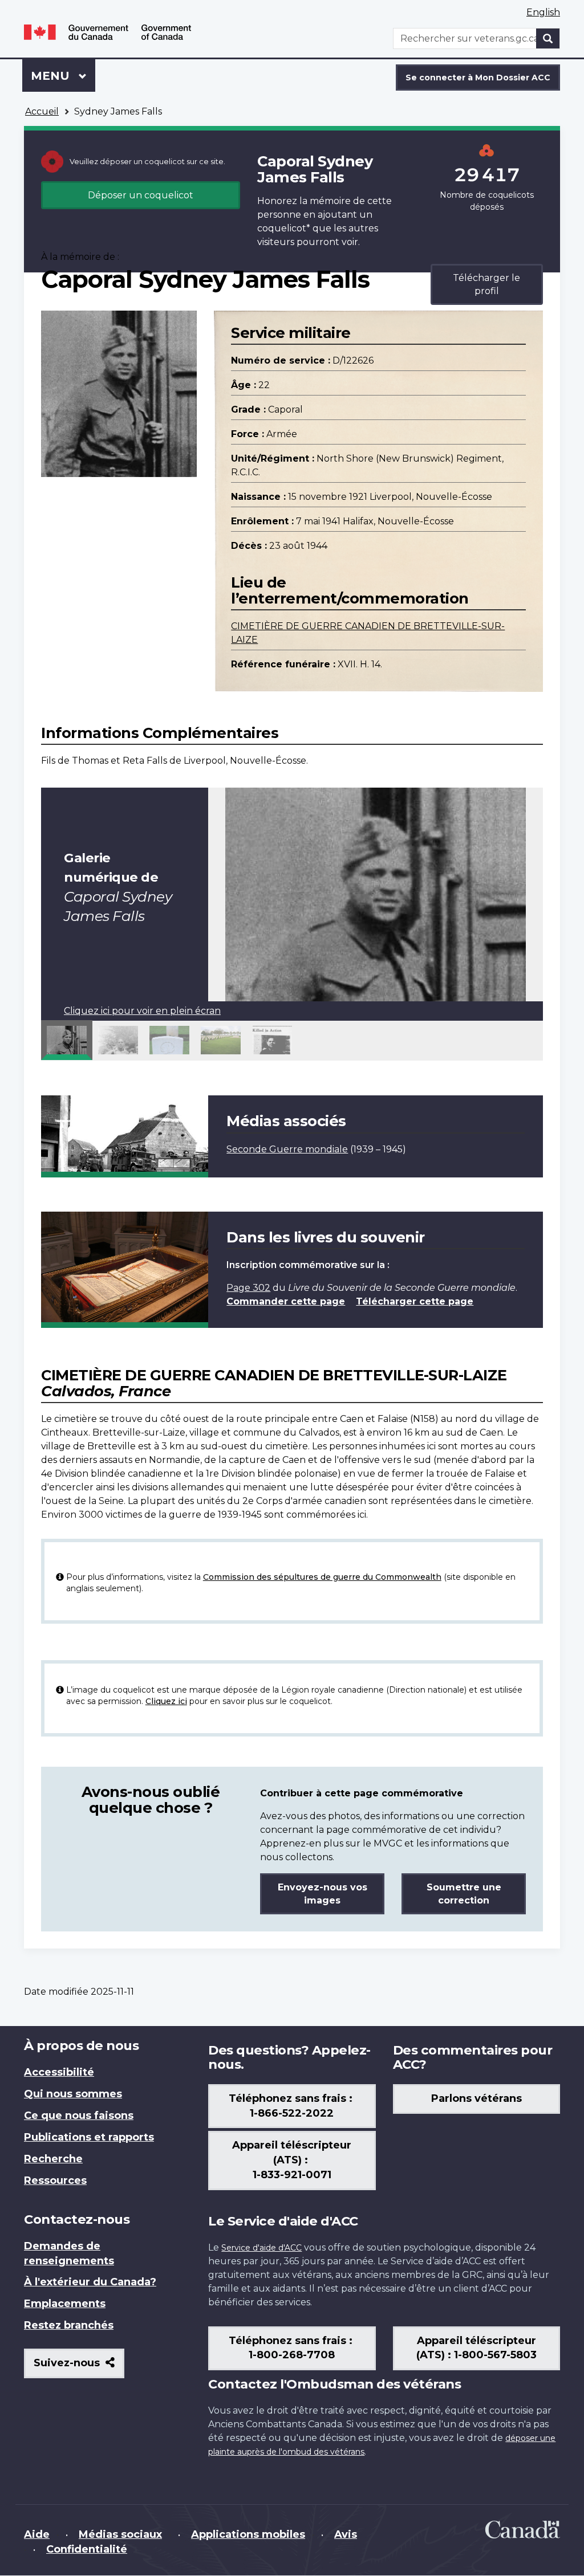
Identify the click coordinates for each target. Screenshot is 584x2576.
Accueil (42, 111)
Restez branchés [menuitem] (69, 2325)
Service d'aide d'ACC (261, 2248)
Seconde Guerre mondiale (287, 1149)
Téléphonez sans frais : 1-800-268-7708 (292, 2348)
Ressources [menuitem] (55, 2180)
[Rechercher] (548, 38)
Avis (346, 2534)
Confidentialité (87, 2549)
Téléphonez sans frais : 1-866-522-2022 (292, 2106)
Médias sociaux (120, 2534)
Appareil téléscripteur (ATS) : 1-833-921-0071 (292, 2160)
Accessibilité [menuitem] (59, 2072)
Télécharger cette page (415, 1301)
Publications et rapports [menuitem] (89, 2137)
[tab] (67, 1040)
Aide (37, 2534)
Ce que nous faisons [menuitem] (79, 2116)
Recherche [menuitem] (53, 2159)
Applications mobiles (248, 2534)
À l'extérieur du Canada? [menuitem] (90, 2282)
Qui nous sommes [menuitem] (73, 2094)
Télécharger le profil (486, 284)
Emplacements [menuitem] (65, 2304)
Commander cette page (286, 1301)
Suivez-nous (79, 2367)
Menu (63, 76)
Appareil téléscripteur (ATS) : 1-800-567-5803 (476, 2348)
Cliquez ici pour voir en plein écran (142, 1011)
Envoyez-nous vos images (323, 1894)
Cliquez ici (166, 1701)
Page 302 (248, 1288)
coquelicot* (284, 228)
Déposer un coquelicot (141, 195)
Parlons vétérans (476, 2098)
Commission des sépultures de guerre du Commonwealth (322, 1577)
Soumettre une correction (464, 1894)
